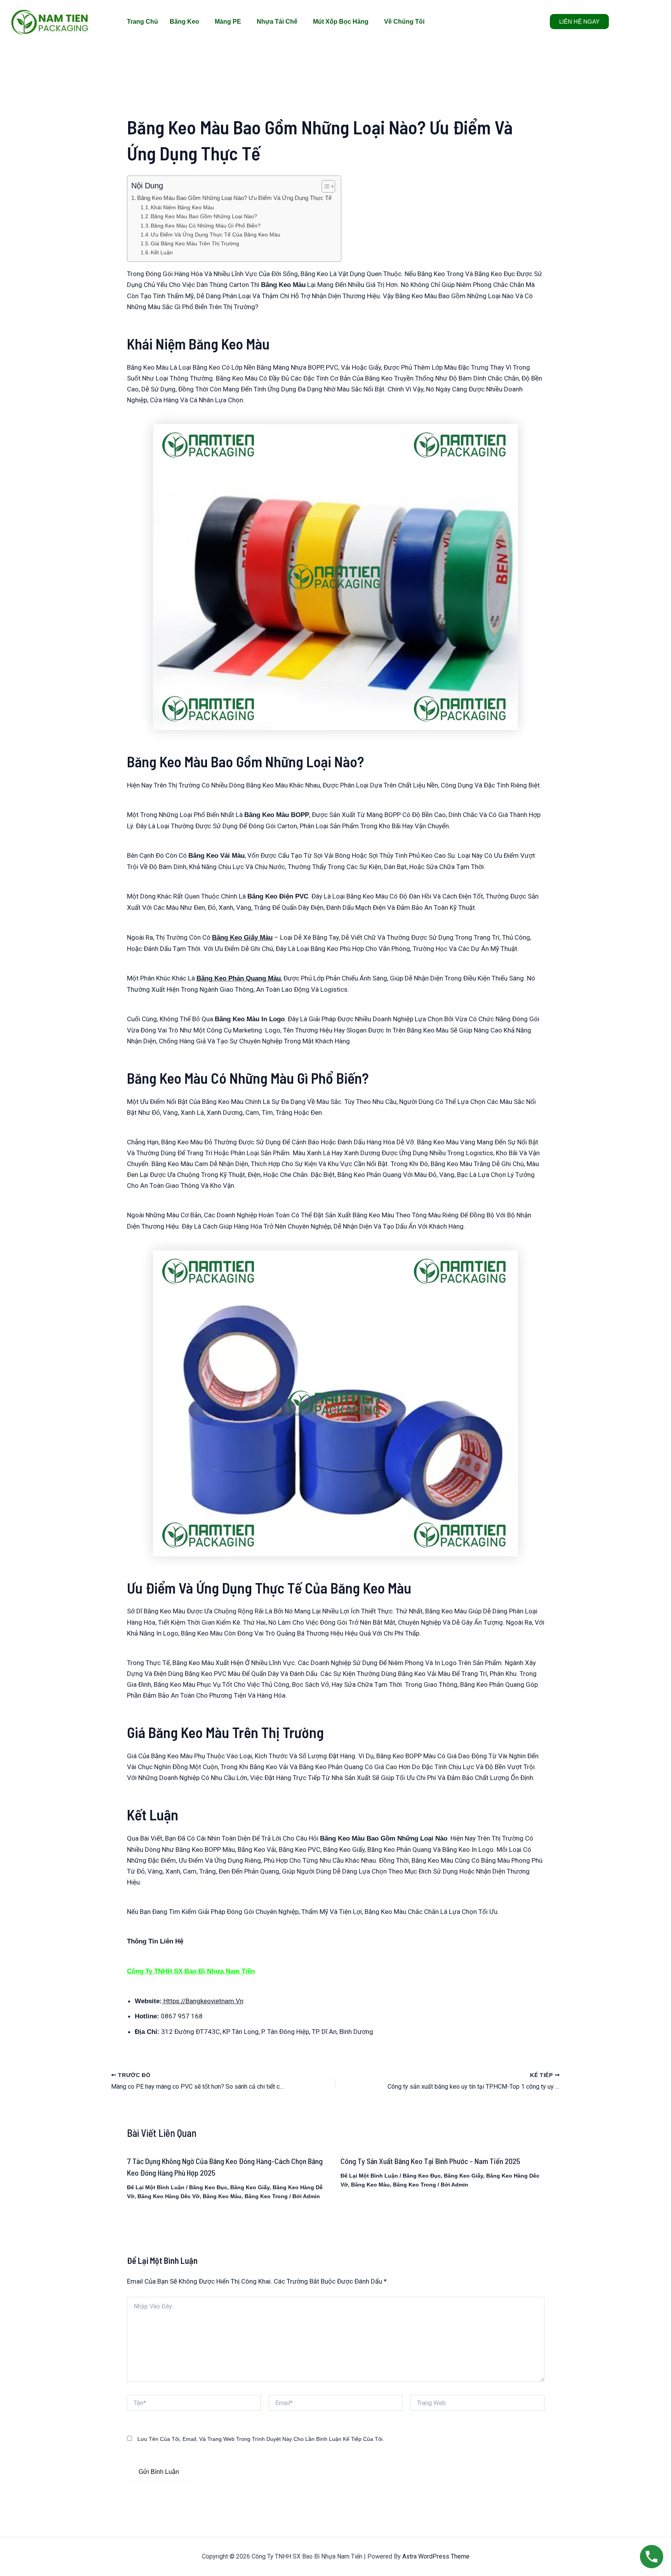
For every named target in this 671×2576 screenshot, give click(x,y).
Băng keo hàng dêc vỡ (169, 2196)
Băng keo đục (208, 2187)
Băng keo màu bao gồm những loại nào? (204, 216)
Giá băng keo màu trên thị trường (195, 244)
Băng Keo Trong (266, 2196)
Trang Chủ (143, 22)
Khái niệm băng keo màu (182, 208)
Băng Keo (184, 22)
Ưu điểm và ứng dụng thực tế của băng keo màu (216, 235)
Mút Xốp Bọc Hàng (341, 22)
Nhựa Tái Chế (277, 22)
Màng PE (228, 22)
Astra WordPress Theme (436, 2556)
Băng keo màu (222, 2196)
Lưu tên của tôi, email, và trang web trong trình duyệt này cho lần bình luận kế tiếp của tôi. (261, 2439)
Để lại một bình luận (156, 2187)
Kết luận (162, 253)
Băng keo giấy (250, 2187)
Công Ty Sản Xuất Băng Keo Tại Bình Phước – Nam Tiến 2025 (430, 2161)
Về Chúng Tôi (404, 22)
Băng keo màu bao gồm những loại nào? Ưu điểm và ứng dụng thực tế (235, 198)
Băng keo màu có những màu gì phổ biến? (206, 226)
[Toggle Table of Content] (324, 186)
